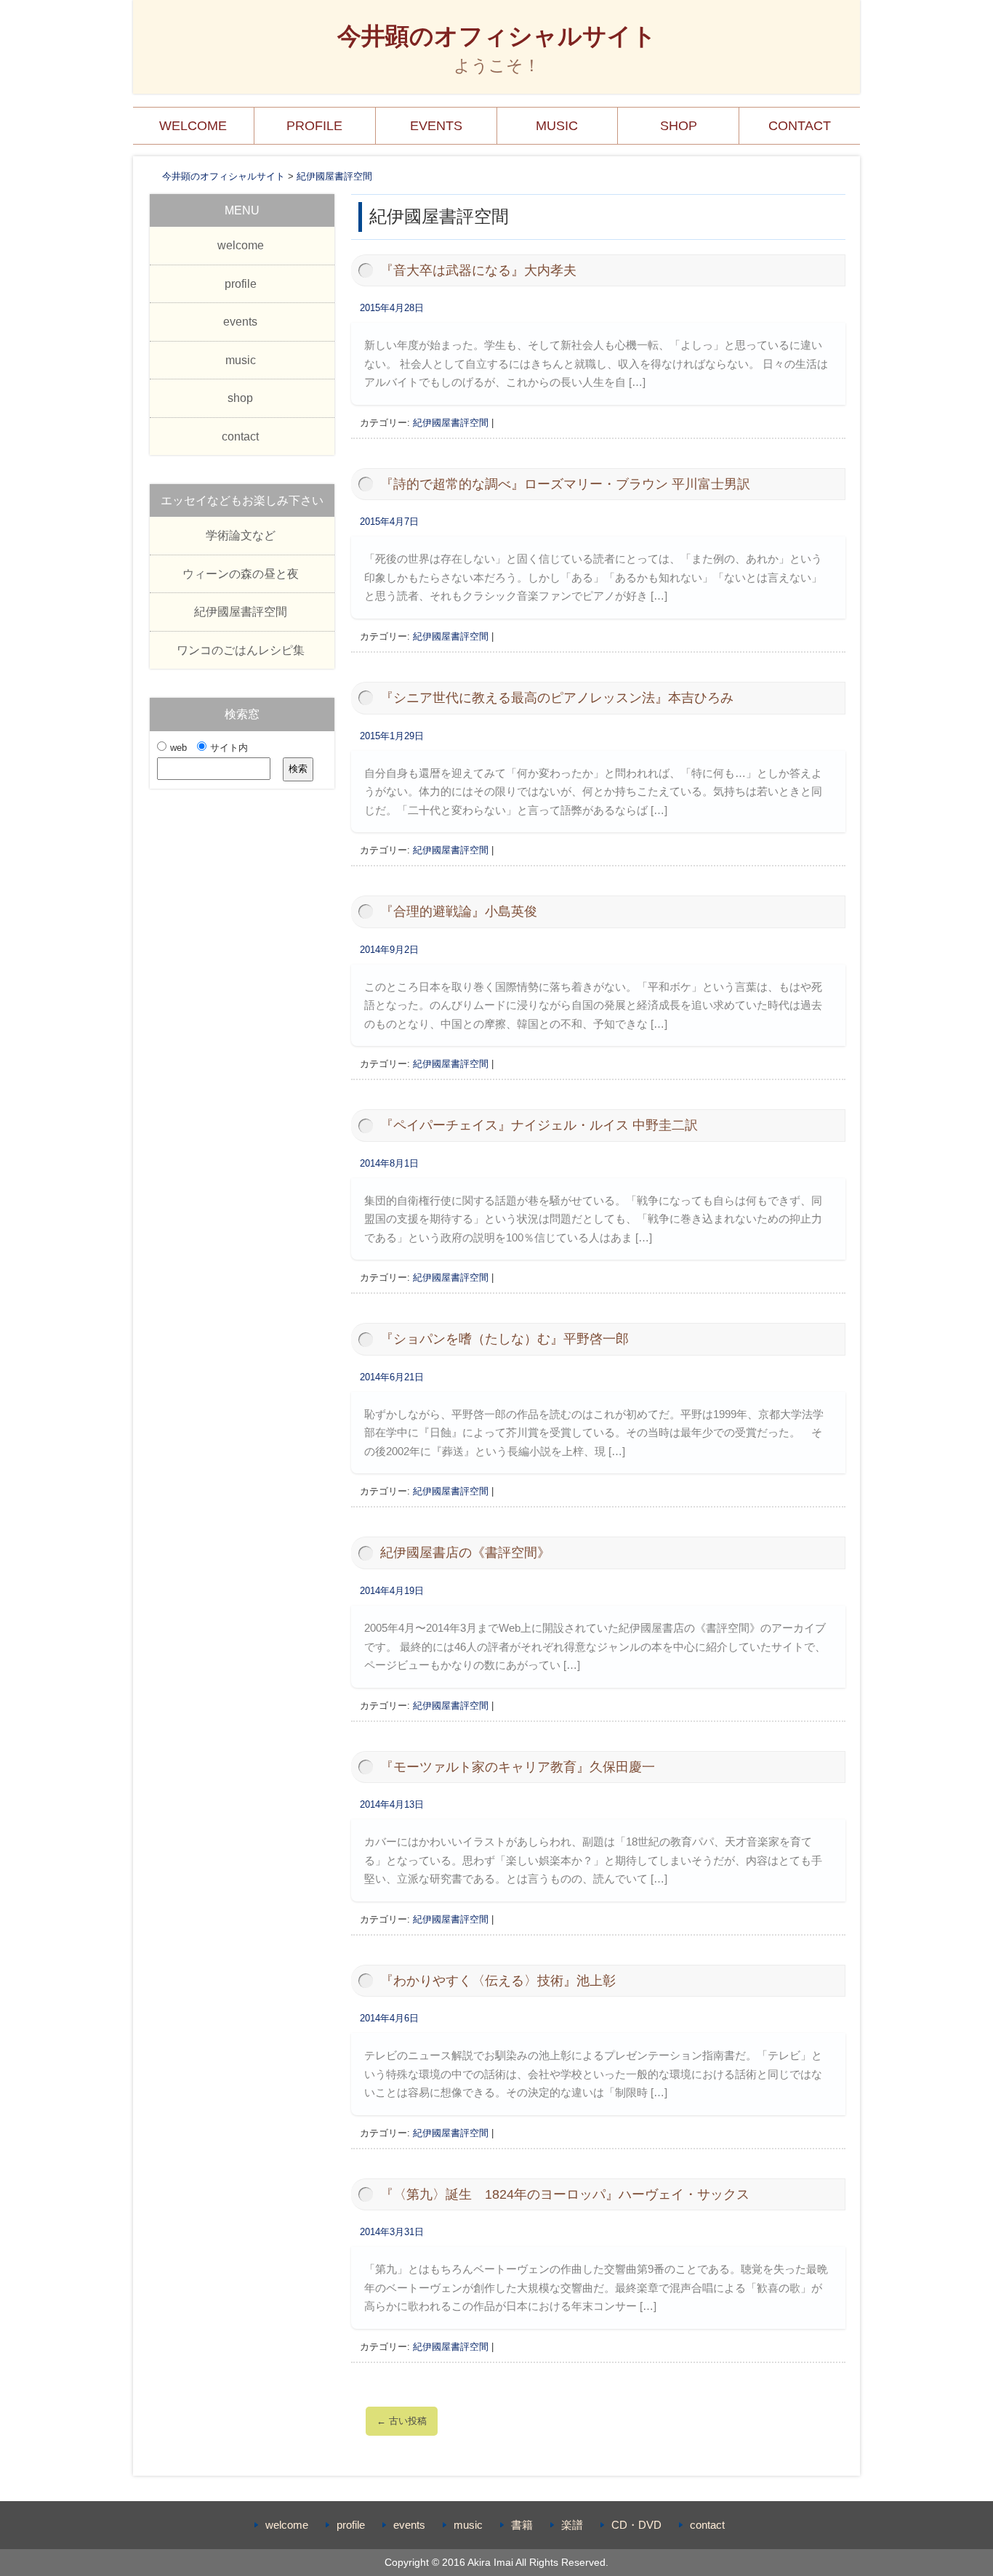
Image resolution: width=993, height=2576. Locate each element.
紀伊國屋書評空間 (451, 423)
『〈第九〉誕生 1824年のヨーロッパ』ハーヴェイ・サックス (565, 2194)
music (557, 126)
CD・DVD (636, 2525)
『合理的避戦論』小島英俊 (459, 911)
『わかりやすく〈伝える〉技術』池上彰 (498, 1981)
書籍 (522, 2525)
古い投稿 (402, 2421)
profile (314, 126)
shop (679, 126)
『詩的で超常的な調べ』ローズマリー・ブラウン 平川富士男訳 (565, 484)
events (436, 126)
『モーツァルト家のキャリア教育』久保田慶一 (518, 1767)
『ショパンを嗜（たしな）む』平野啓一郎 (504, 1339)
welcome (193, 126)
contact (800, 126)
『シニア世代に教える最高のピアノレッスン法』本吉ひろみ (557, 698)
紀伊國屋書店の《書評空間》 (465, 1553)
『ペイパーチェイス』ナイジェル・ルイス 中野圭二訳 (539, 1125)
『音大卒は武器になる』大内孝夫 (478, 270)
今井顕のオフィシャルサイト (497, 36)
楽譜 (572, 2525)
